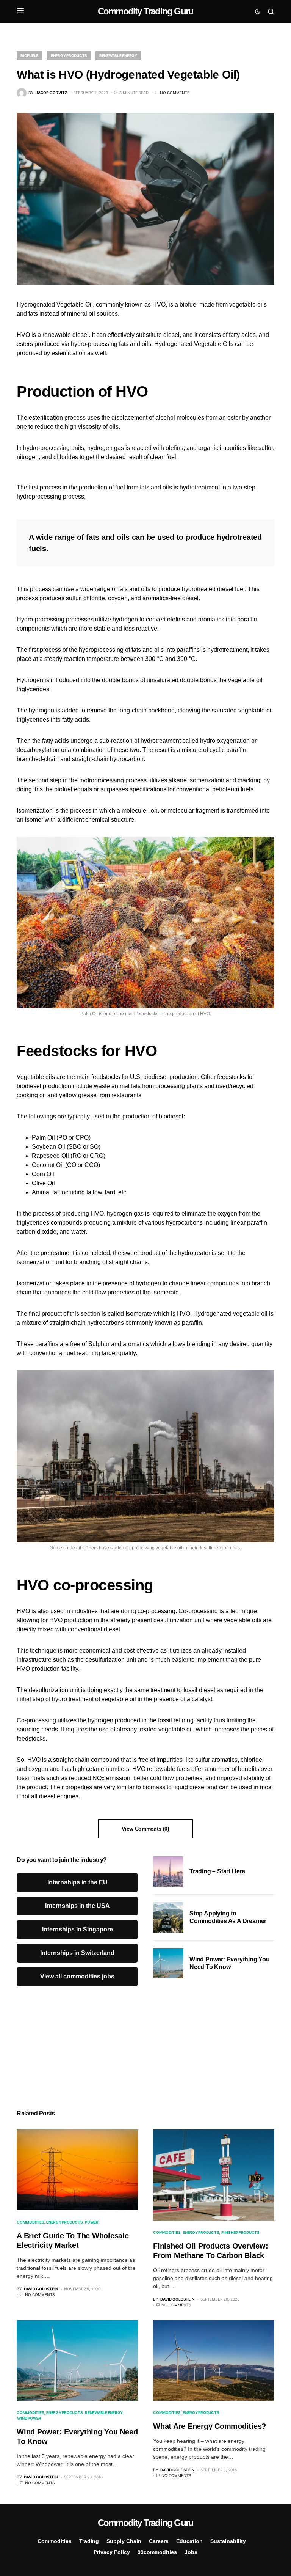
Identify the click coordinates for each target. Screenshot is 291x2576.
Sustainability (228, 2541)
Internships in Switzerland (77, 1953)
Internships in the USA (77, 1906)
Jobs (191, 2552)
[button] (21, 11)
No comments (175, 93)
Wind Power (29, 2418)
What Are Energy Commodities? (210, 2426)
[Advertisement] (214, 2044)
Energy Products (69, 55)
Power (92, 2222)
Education (189, 2541)
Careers (159, 2541)
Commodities (30, 2222)
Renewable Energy (118, 55)
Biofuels (30, 55)
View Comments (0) (145, 1829)
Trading (89, 2541)
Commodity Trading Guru (145, 11)
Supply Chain (124, 2541)
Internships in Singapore (77, 1929)
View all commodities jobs (77, 1976)
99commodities (157, 2552)
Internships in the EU (77, 1882)
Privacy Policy (112, 2552)
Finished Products (240, 2232)
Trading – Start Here (217, 1871)
